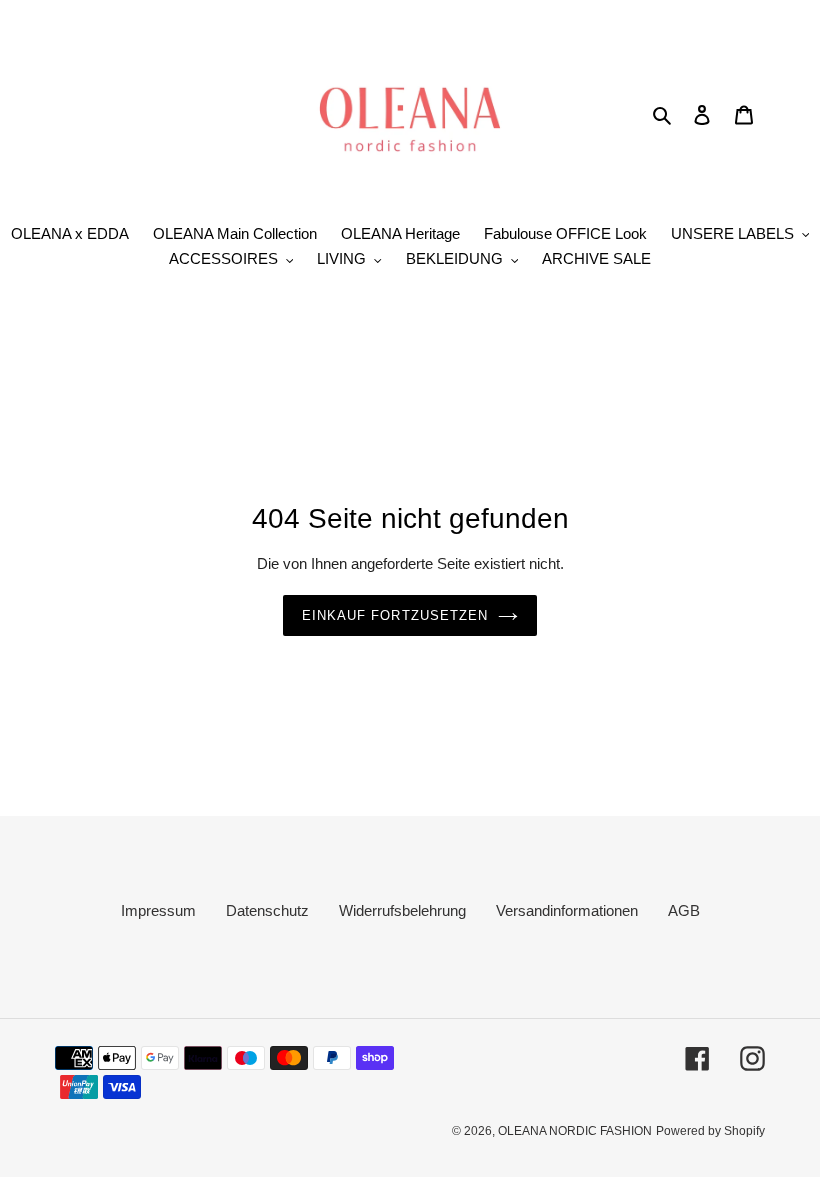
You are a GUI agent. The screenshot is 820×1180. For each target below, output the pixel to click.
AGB (684, 910)
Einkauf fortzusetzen (395, 615)
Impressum (158, 910)
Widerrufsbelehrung (402, 910)
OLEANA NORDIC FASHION (575, 1131)
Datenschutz (267, 910)
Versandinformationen (567, 910)
